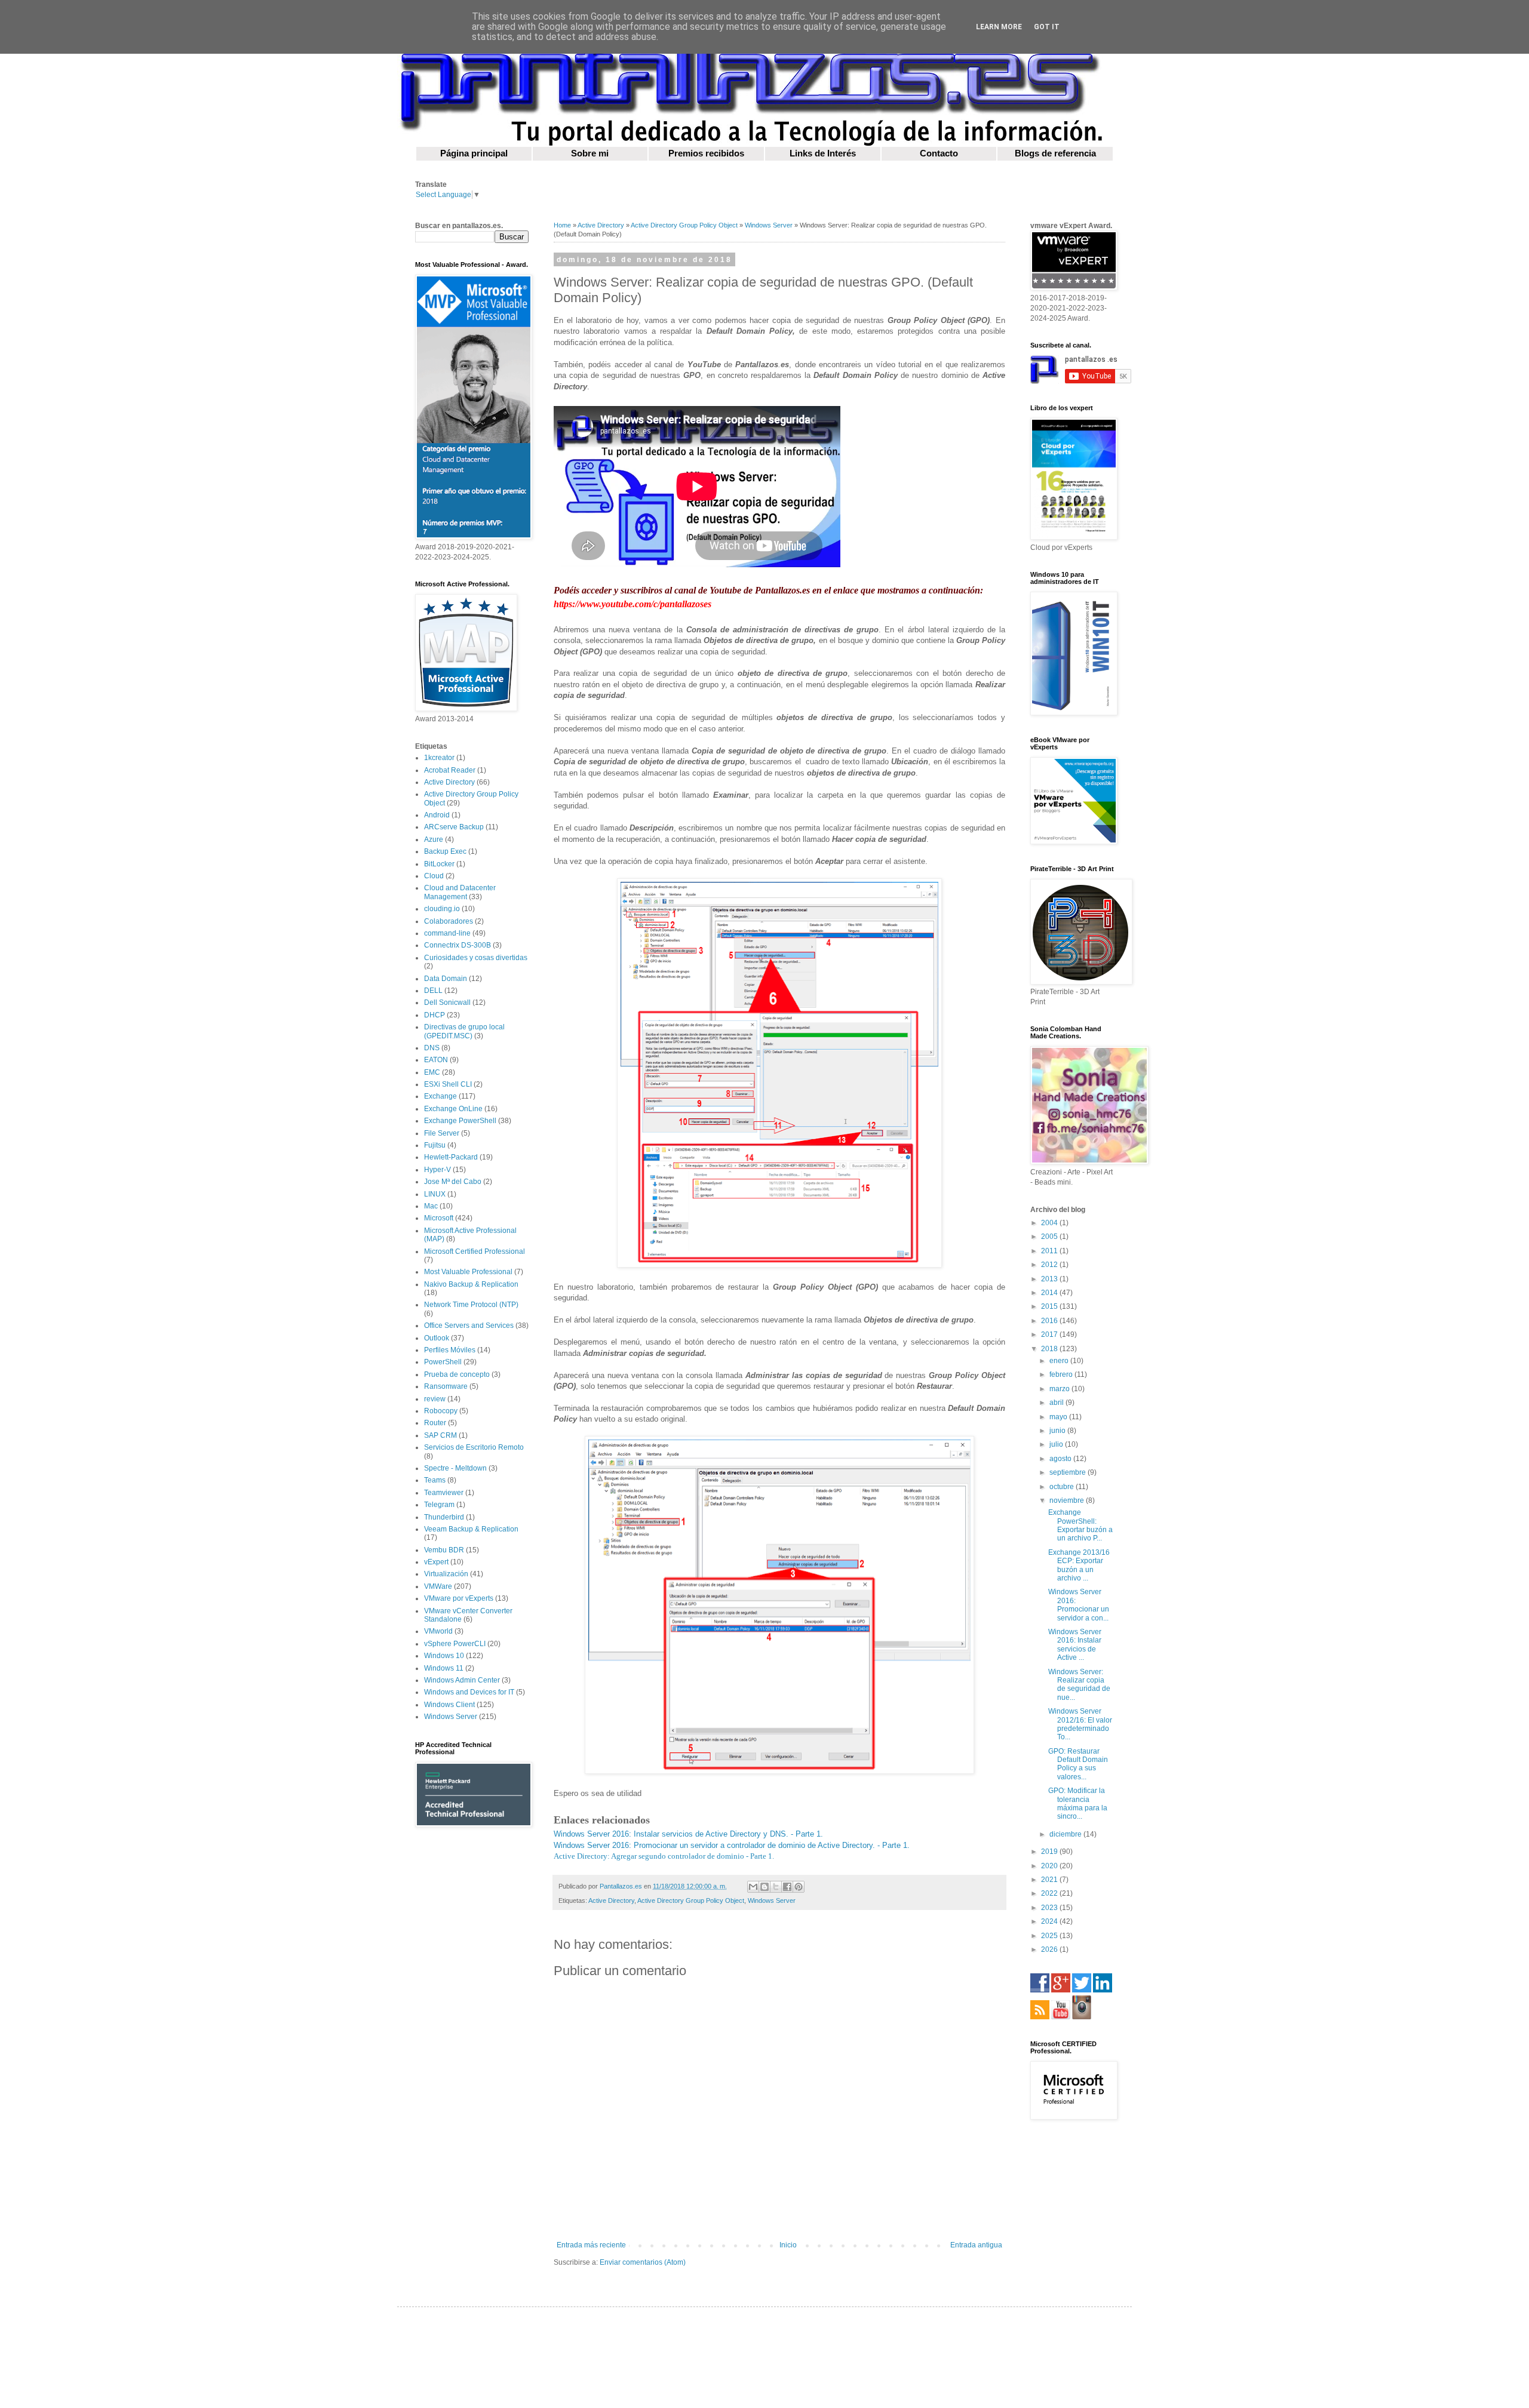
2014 (1050, 1293)
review (435, 1399)
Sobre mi (590, 153)
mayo (1059, 1417)
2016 (1050, 1321)
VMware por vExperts (459, 1598)
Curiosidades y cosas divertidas (476, 958)
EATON (436, 1060)
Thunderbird (444, 1517)
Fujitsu (435, 1145)
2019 (1050, 1852)
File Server (442, 1133)
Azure (434, 839)
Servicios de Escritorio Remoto (474, 1447)
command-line (447, 933)
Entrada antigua (976, 2245)
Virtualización (446, 1574)
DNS (432, 1048)
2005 (1050, 1237)
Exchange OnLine (453, 1109)
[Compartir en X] (776, 1887)
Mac (431, 1206)
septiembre (1069, 1472)
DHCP (435, 1015)
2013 (1050, 1279)
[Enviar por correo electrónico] (753, 1887)
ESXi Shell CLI (448, 1084)
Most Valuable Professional (468, 1272)
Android (437, 815)
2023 (1050, 1908)
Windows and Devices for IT (469, 1692)
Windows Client (449, 1705)
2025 (1050, 1936)
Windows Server (769, 225)
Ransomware (446, 1386)
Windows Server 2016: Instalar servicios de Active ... (1075, 1645)
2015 (1050, 1306)
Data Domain (446, 979)
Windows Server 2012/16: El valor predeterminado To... (1080, 1724)
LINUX (435, 1194)
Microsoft (439, 1218)
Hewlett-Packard (451, 1157)
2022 (1050, 1893)
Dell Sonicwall (447, 1002)
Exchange (440, 1096)
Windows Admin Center (462, 1680)
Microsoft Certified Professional (475, 1251)
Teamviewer (444, 1493)
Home (562, 225)
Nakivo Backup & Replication (471, 1284)
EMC (432, 1072)
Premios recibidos (706, 153)
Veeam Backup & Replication (471, 1529)
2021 (1050, 1880)
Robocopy (441, 1411)
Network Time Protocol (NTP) (471, 1305)
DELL (433, 991)
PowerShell (443, 1362)
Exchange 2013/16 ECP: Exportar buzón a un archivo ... (1079, 1565)
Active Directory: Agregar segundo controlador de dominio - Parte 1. (664, 1856)
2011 (1050, 1251)
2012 (1050, 1265)
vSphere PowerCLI (455, 1644)
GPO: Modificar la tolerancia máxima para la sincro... (1078, 1803)
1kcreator (439, 758)
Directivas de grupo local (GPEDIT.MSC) (464, 1031)
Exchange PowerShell (460, 1121)
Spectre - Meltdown (455, 1468)
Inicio (788, 2245)
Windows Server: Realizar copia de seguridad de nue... (1079, 1685)
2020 (1050, 1866)
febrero (1062, 1374)
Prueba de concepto (457, 1374)
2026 (1050, 1949)
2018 (1050, 1349)
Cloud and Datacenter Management (460, 892)
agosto (1061, 1459)
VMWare (438, 1586)
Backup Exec (445, 851)
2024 (1050, 1921)
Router (435, 1423)
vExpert (436, 1562)
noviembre (1068, 1500)
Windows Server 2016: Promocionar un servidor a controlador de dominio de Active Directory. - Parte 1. (732, 1845)
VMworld (438, 1631)
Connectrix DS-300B (458, 945)
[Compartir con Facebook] (787, 1887)
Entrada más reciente (591, 2245)
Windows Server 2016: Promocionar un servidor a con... (1079, 1605)
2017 (1050, 1334)
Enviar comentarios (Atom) (643, 2262)
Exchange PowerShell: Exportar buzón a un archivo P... (1080, 1525)
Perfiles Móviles (450, 1350)
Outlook (437, 1338)
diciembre (1066, 1834)
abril (1057, 1403)
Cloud (434, 876)
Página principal (474, 153)
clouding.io (442, 909)
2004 (1050, 1223)
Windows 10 (444, 1656)
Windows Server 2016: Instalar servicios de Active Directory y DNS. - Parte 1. (688, 1834)
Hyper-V (437, 1170)
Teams (435, 1480)
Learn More (999, 27)
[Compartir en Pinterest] (799, 1887)
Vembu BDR (444, 1550)
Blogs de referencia (1055, 153)
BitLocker (439, 864)
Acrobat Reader (450, 770)
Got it (1047, 27)
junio (1058, 1431)
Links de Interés (823, 153)
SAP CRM (440, 1435)
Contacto (939, 153)
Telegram (439, 1505)
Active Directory (601, 225)
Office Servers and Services (469, 1326)
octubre (1063, 1487)
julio (1057, 1444)
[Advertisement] (472, 2026)
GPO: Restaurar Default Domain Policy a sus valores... (1078, 1764)
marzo (1060, 1389)
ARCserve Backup (454, 827)
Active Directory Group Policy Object (684, 225)
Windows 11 (444, 1668)
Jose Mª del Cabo (453, 1182)
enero (1060, 1361)
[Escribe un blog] (764, 1887)
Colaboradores (449, 921)
